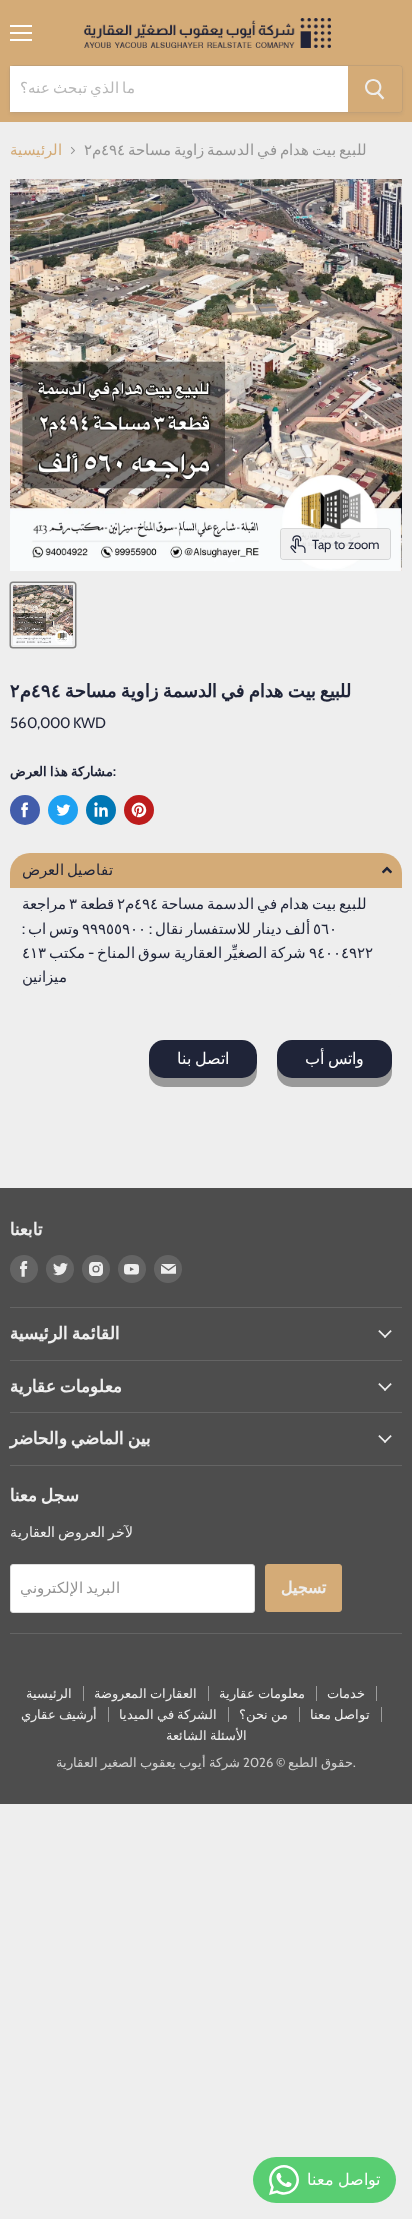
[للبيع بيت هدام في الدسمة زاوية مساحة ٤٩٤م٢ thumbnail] (43, 615)
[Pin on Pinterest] (139, 810)
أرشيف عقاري (59, 1714)
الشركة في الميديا (168, 1714)
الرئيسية (36, 150)
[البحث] (375, 89)
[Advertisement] (206, 2010)
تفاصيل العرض (67, 870)
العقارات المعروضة (145, 1693)
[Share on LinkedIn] (101, 810)
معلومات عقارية (262, 1693)
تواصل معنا (340, 1714)
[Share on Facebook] (25, 810)
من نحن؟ (263, 1714)
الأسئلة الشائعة (206, 1735)
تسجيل (303, 1587)
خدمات (346, 1693)
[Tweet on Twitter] (63, 810)
